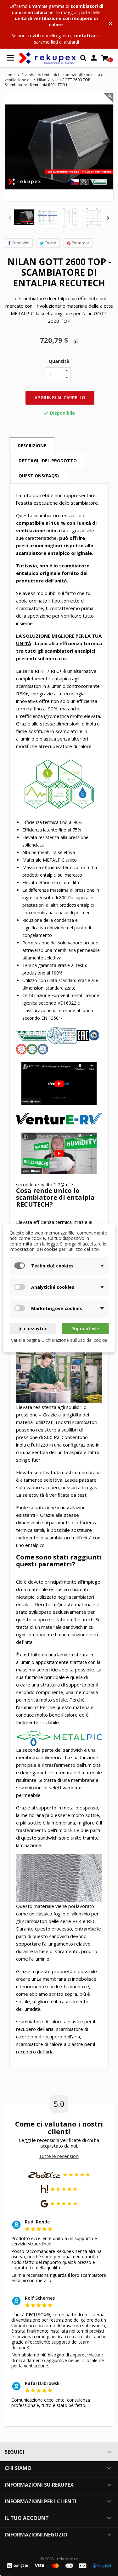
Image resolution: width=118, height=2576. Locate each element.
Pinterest (80, 243)
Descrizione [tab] (32, 446)
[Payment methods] (59, 2565)
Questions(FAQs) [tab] (39, 476)
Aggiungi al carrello (60, 398)
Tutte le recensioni (59, 2156)
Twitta (51, 243)
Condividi (20, 243)
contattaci (85, 36)
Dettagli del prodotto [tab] (48, 461)
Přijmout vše (85, 1328)
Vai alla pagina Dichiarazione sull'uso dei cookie (59, 1340)
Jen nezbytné (33, 1328)
